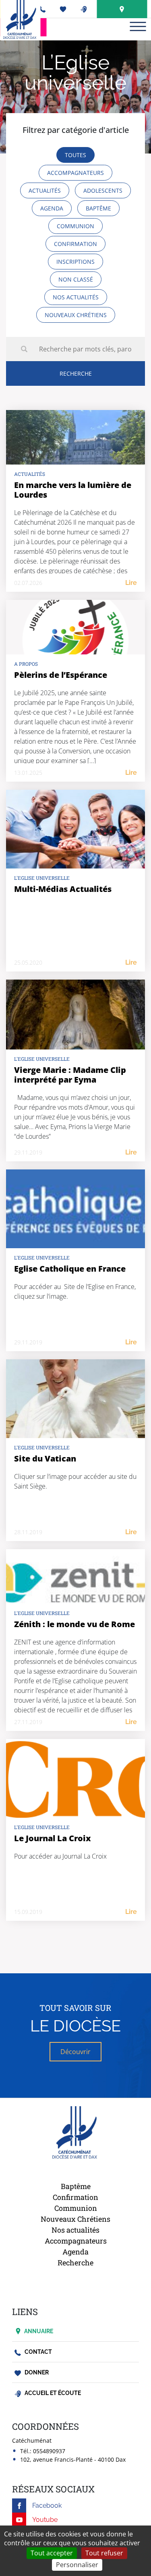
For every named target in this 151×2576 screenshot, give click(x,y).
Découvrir (75, 2052)
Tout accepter (52, 2553)
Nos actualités (75, 2230)
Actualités (30, 474)
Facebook (47, 2506)
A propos (26, 664)
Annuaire (39, 2331)
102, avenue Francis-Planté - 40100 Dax (73, 2459)
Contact (38, 2352)
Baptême (76, 2186)
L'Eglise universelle (42, 878)
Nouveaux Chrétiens (75, 2219)
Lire (131, 583)
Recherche (75, 2263)
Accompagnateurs (76, 2241)
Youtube (45, 2520)
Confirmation (75, 2197)
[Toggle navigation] (138, 26)
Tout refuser (104, 2553)
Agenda (75, 2252)
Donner (36, 2372)
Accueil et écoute (52, 2393)
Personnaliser (77, 2565)
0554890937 (49, 2451)
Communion (76, 2208)
